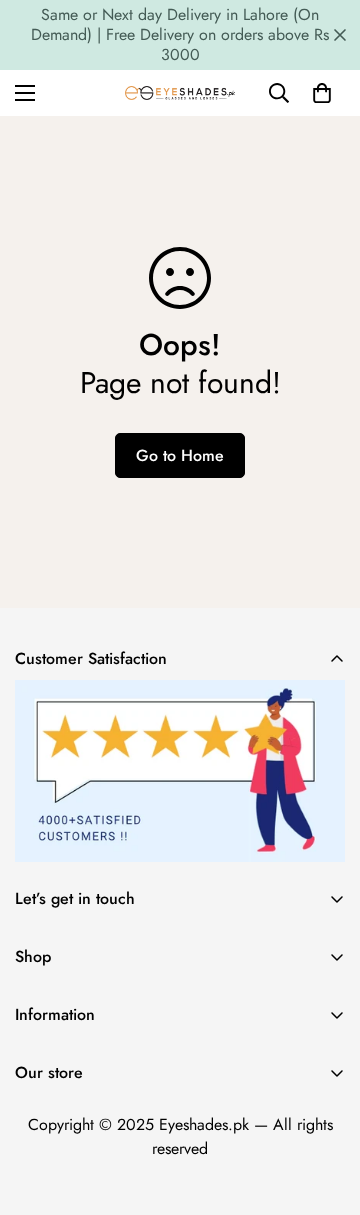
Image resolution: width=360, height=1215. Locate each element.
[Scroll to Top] (324, 1109)
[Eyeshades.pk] (180, 93)
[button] (322, 93)
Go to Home (180, 455)
